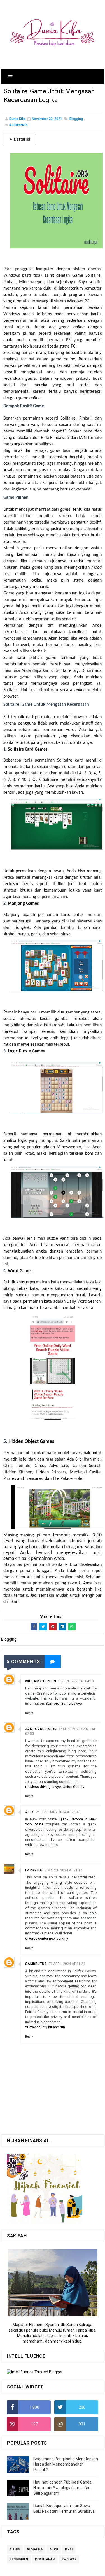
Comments (18, 125)
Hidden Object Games (31, 1442)
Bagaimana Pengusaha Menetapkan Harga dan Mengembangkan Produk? (66, 2464)
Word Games (20, 1271)
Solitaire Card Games (28, 749)
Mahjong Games (23, 904)
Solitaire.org (67, 671)
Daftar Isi (22, 139)
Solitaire (11, 743)
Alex (30, 1812)
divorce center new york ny (47, 1939)
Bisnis (15, 2550)
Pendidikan (19, 2559)
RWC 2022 (69, 2559)
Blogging (76, 119)
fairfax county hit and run (45, 2027)
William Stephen (41, 1681)
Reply (29, 1713)
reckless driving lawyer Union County (55, 1787)
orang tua (45, 353)
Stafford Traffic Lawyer (64, 1703)
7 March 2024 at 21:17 (64, 1870)
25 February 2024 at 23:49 (58, 1812)
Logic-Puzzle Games (26, 1051)
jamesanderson (41, 1729)
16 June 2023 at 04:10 (76, 1681)
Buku (54, 2550)
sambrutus (36, 1964)
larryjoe (34, 1870)
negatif (12, 372)
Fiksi (69, 2550)
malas (65, 470)
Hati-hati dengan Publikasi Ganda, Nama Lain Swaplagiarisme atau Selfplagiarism (63, 2488)
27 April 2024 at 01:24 (67, 1964)
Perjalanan (45, 2559)
